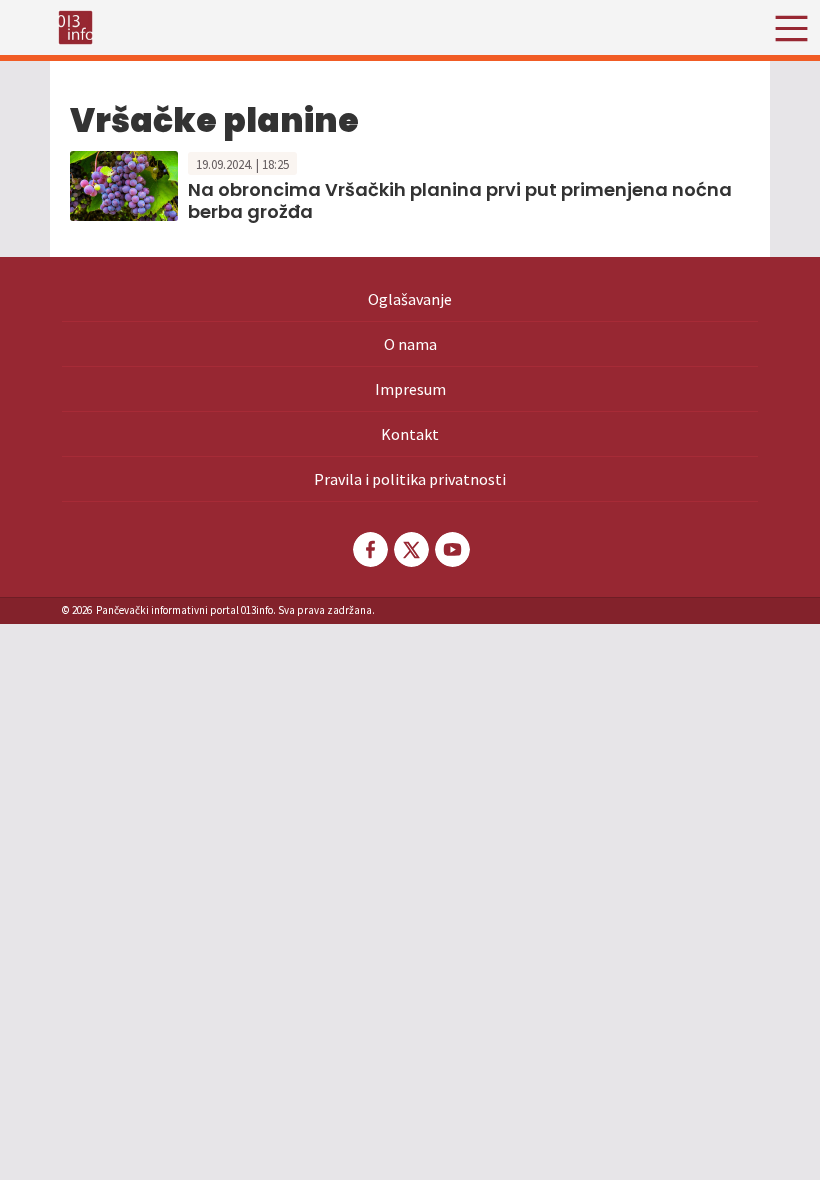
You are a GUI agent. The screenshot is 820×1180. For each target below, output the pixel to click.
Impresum (410, 389)
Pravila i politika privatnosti (410, 479)
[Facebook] (369, 549)
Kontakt (410, 434)
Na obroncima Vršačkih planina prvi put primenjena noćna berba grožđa (460, 200)
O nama (410, 344)
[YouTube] (451, 549)
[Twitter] (410, 549)
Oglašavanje (410, 299)
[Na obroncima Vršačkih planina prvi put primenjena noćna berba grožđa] (124, 184)
